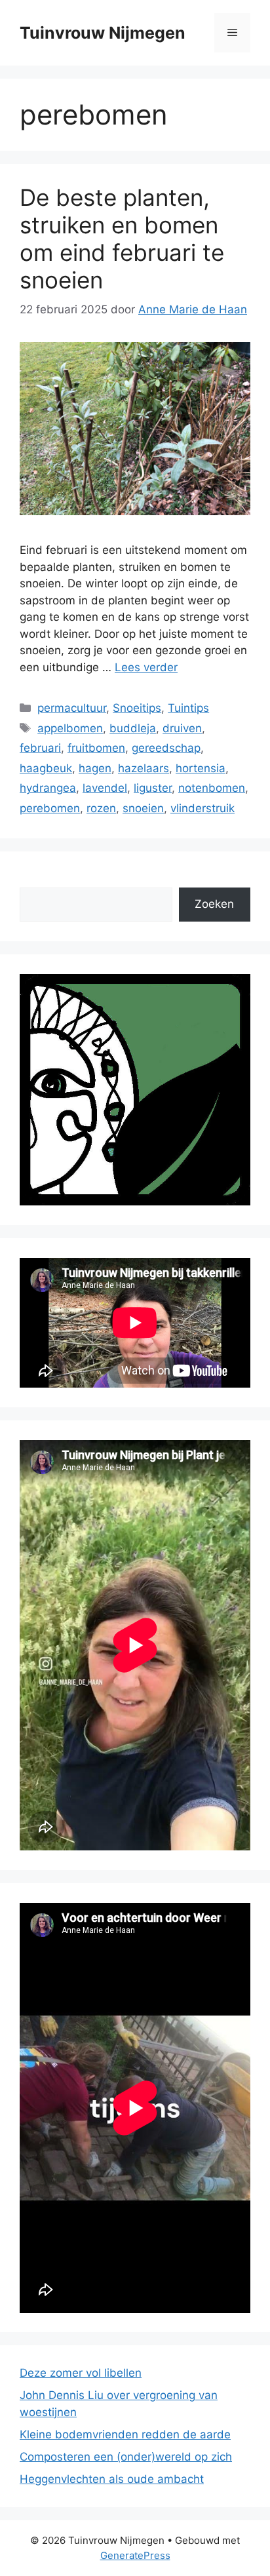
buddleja (133, 728)
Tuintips (188, 708)
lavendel (105, 788)
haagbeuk (46, 768)
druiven (182, 728)
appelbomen (70, 728)
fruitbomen (96, 748)
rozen (101, 808)
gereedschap (166, 748)
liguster (153, 788)
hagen (95, 768)
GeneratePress (135, 2555)
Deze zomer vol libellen (81, 2373)
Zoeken (214, 904)
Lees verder (146, 667)
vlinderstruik (202, 808)
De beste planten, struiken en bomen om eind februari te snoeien (122, 239)
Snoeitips (137, 708)
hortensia (201, 768)
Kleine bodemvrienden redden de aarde (125, 2434)
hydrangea (48, 788)
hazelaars (144, 768)
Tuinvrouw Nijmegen (103, 33)
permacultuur (72, 708)
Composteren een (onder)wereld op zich (126, 2457)
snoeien (143, 808)
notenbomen (212, 788)
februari (40, 748)
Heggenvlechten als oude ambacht (112, 2479)
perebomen (50, 808)
